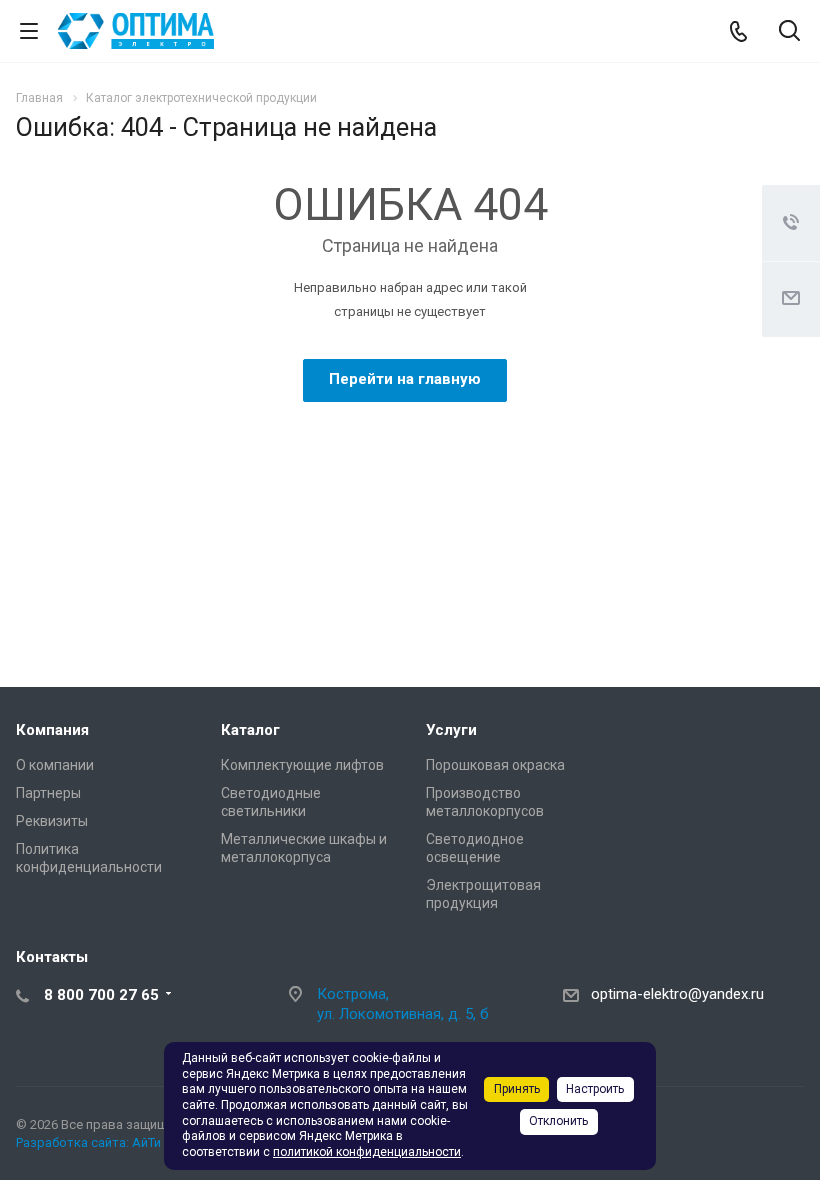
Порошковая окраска (495, 765)
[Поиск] (789, 32)
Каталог (250, 730)
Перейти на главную (405, 379)
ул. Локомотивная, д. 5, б (403, 1014)
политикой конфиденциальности (367, 1152)
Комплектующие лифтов (302, 765)
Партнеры (48, 793)
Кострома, (353, 994)
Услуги (451, 730)
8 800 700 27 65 (101, 995)
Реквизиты (52, 821)
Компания (52, 730)
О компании (55, 765)
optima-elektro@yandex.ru (677, 994)
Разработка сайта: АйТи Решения (116, 1142)
